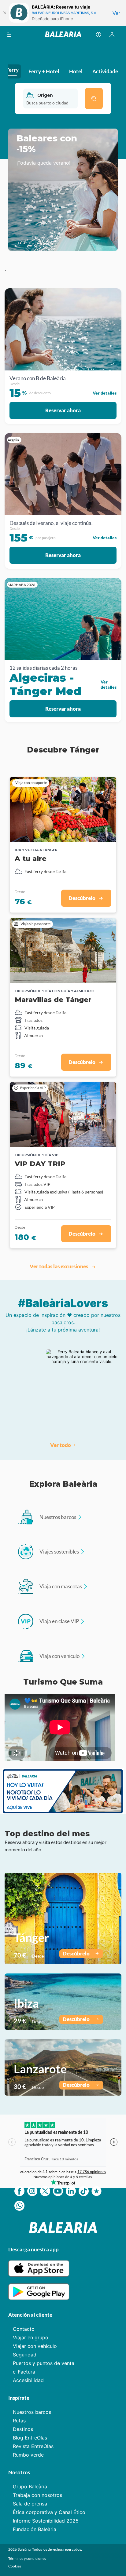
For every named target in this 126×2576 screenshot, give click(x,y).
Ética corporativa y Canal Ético (49, 2512)
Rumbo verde (28, 2455)
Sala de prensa (30, 2504)
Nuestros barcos (32, 2412)
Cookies (15, 2566)
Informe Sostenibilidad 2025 (46, 2521)
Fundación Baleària (35, 2529)
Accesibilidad (28, 2380)
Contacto (24, 2329)
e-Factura (24, 2372)
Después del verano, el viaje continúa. (51, 523)
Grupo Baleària (30, 2487)
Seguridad (25, 2355)
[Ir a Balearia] (63, 34)
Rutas (19, 2421)
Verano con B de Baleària (38, 378)
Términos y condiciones (27, 2558)
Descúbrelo (76, 1953)
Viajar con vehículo (35, 2346)
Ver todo (61, 1445)
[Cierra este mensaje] (5, 13)
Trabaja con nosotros (37, 2495)
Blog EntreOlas (30, 2438)
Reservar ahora (63, 410)
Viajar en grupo (31, 2337)
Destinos (23, 2429)
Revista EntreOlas (33, 2446)
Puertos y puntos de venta (44, 2363)
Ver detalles (105, 393)
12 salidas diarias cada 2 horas (43, 668)
